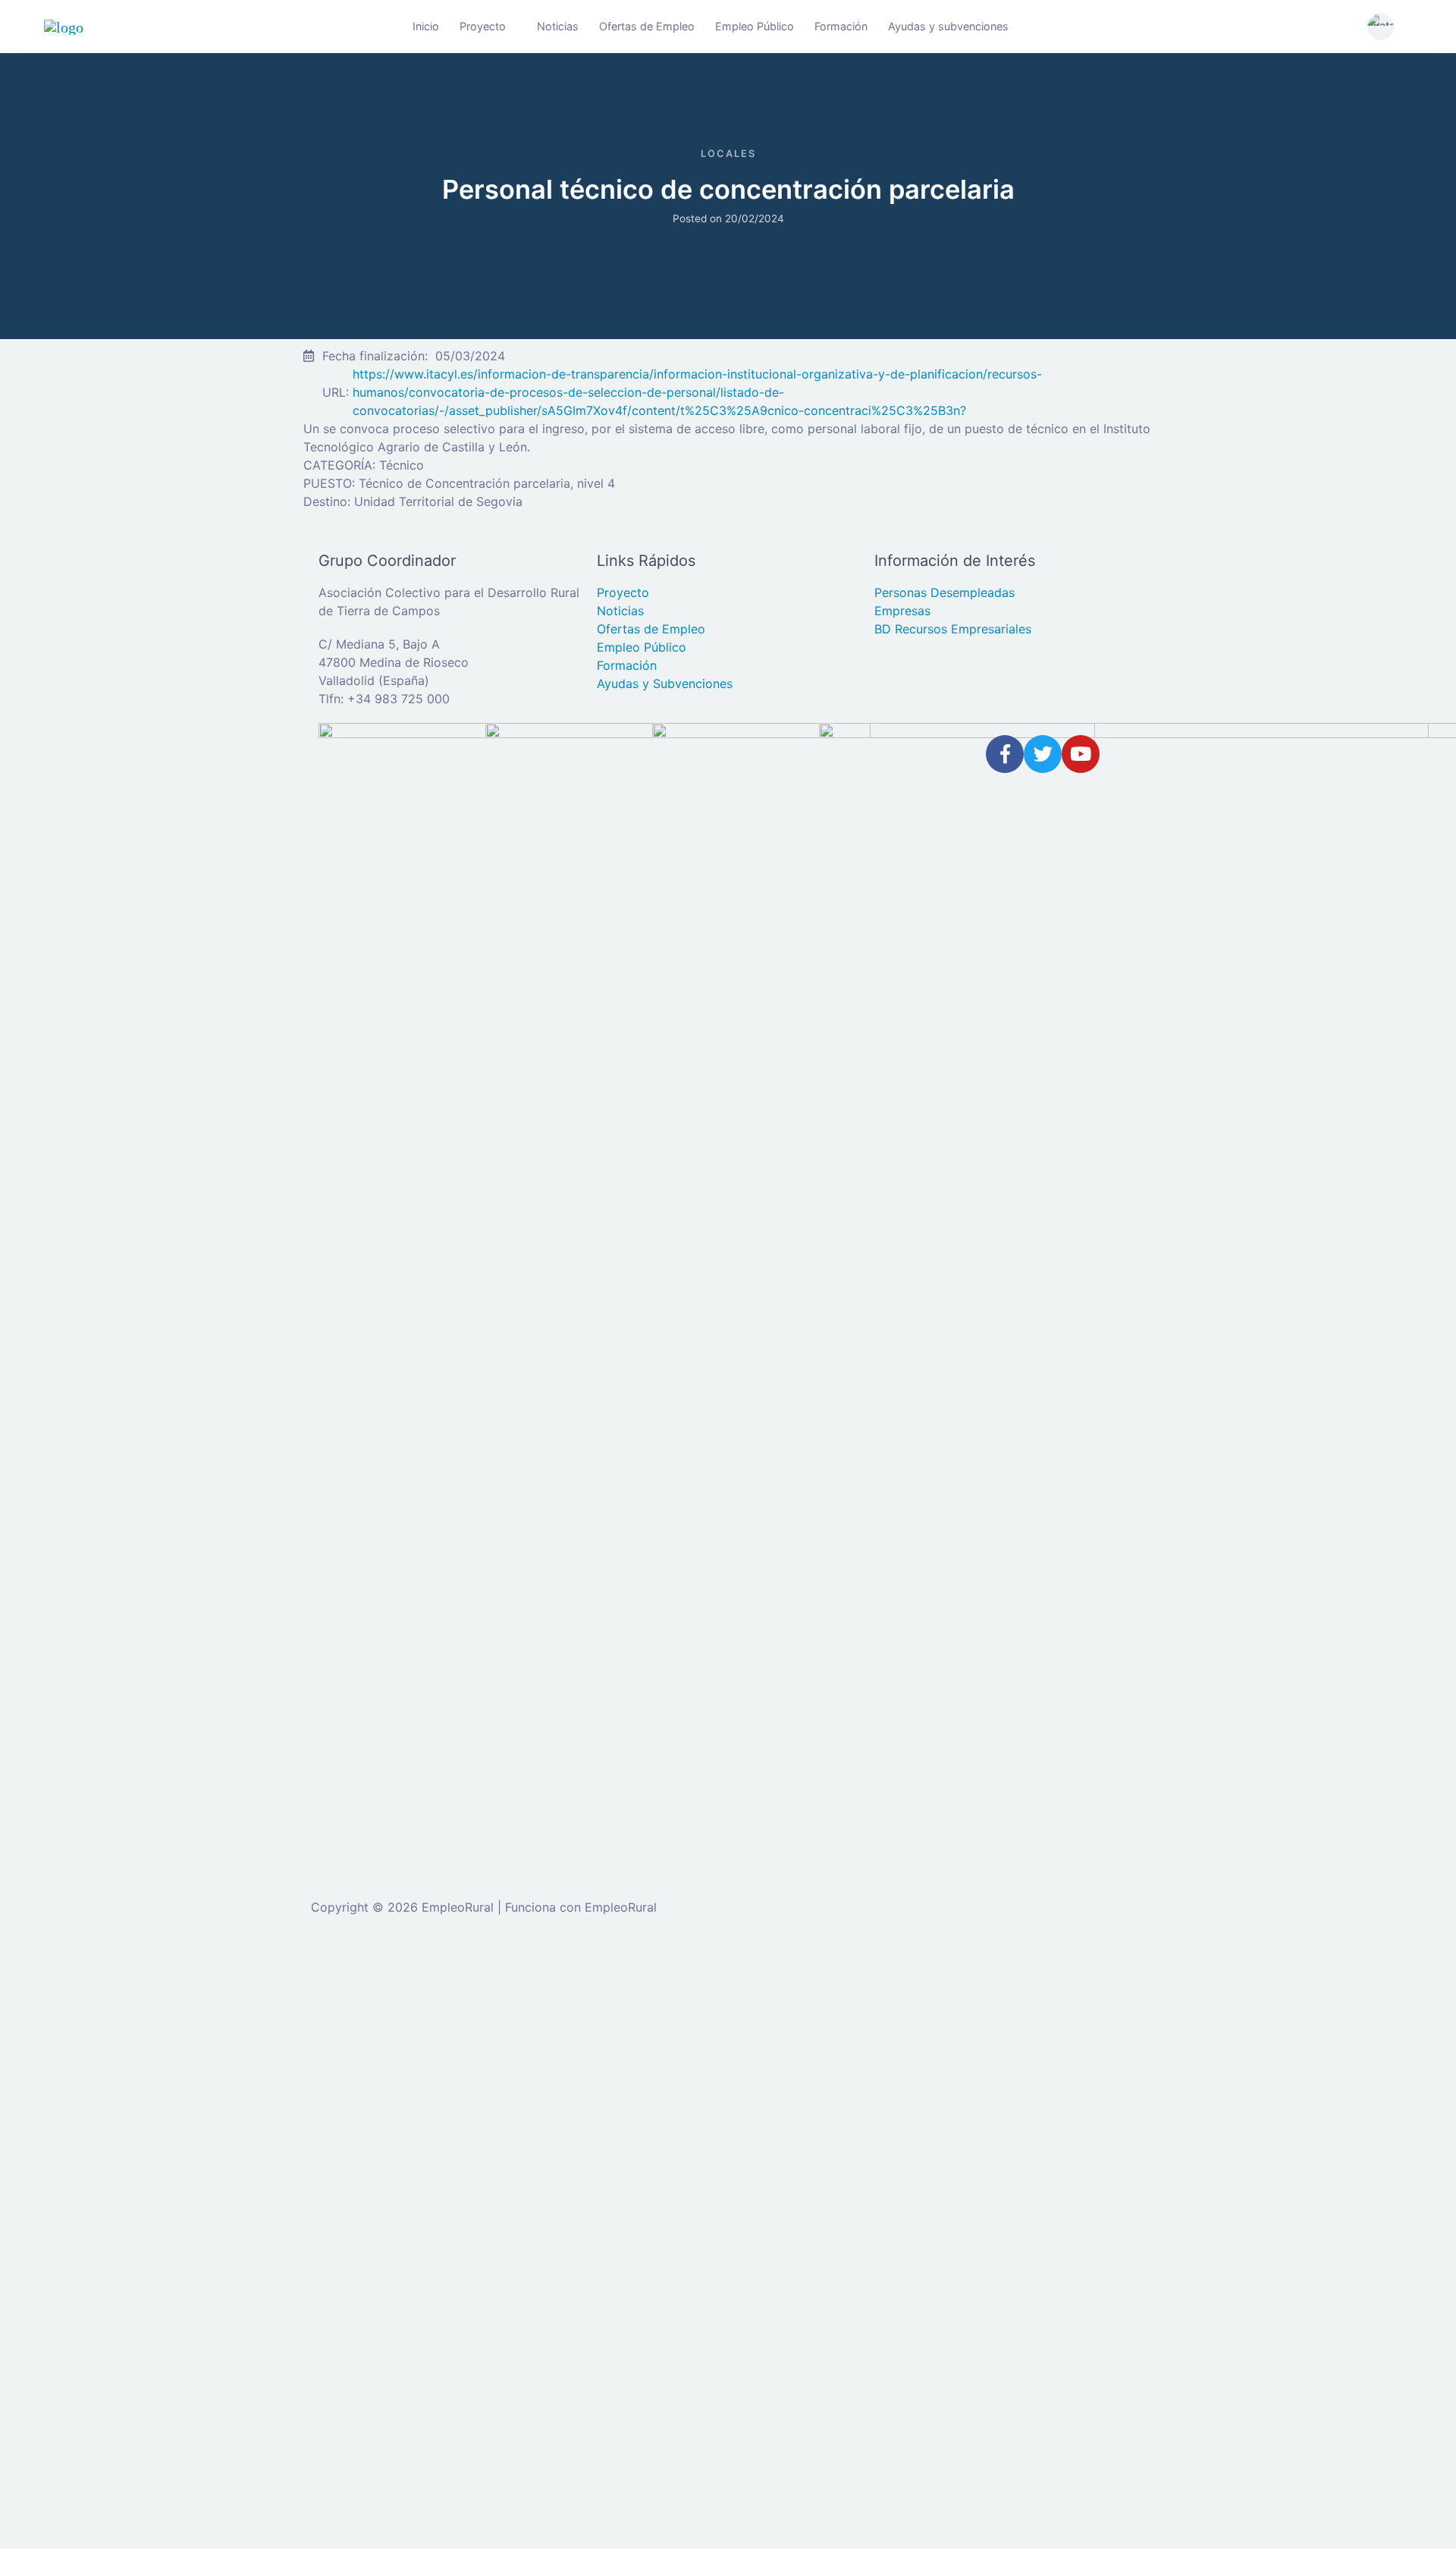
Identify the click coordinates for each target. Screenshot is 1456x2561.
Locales (728, 154)
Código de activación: (94, 2462)
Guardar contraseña (105, 2249)
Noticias (558, 26)
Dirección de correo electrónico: (123, 2063)
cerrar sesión (529, 1977)
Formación (841, 26)
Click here (972, 2355)
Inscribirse (242, 2219)
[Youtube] (1081, 754)
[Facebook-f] (1005, 754)
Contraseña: (66, 2123)
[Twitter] (1043, 754)
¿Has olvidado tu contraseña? (116, 2219)
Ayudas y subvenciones (948, 26)
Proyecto (483, 26)
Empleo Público (755, 26)
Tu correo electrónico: (94, 2403)
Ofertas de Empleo (647, 26)
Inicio (426, 26)
